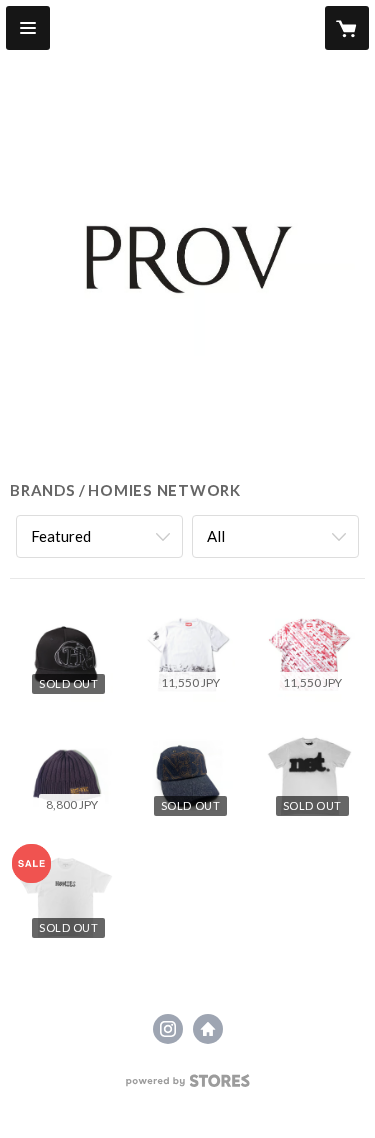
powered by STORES (187, 1086)
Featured (61, 536)
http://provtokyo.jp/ (208, 1029)
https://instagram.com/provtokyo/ (168, 1029)
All (216, 536)
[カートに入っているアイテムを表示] (347, 28)
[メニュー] (28, 28)
